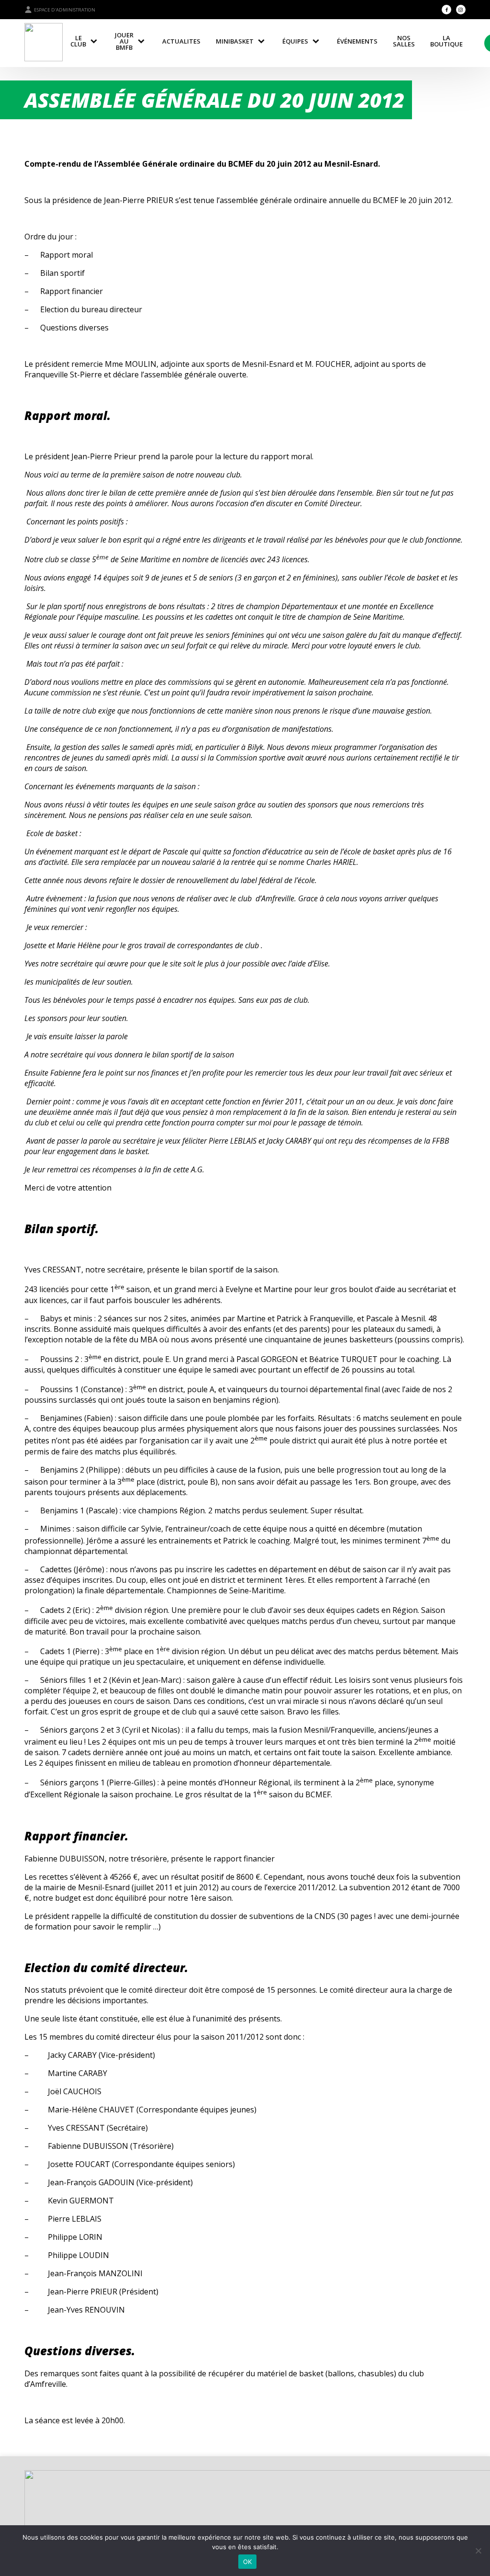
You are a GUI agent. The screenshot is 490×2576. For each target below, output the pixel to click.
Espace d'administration (65, 10)
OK (248, 2562)
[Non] (478, 2551)
